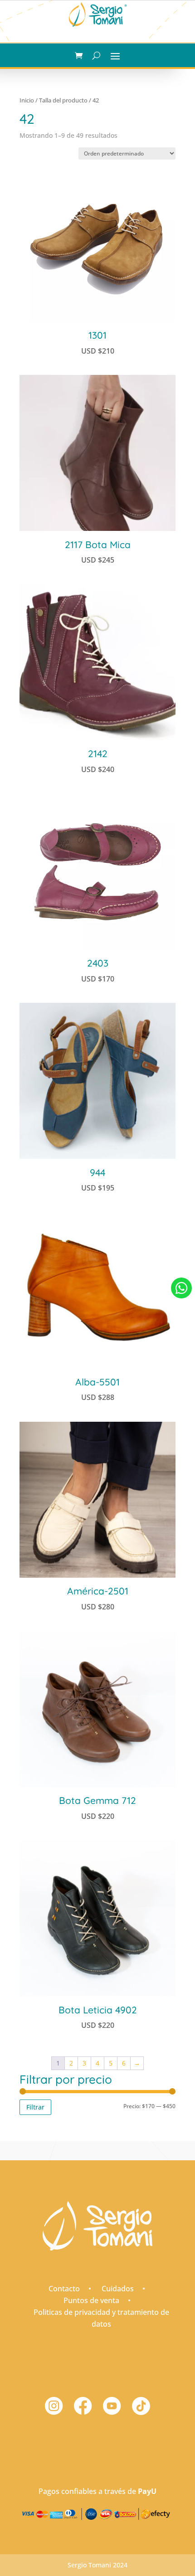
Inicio (27, 100)
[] (181, 1308)
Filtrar (35, 2107)
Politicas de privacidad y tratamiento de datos (101, 2318)
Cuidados (118, 2289)
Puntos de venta (91, 2300)
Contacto (64, 2289)
